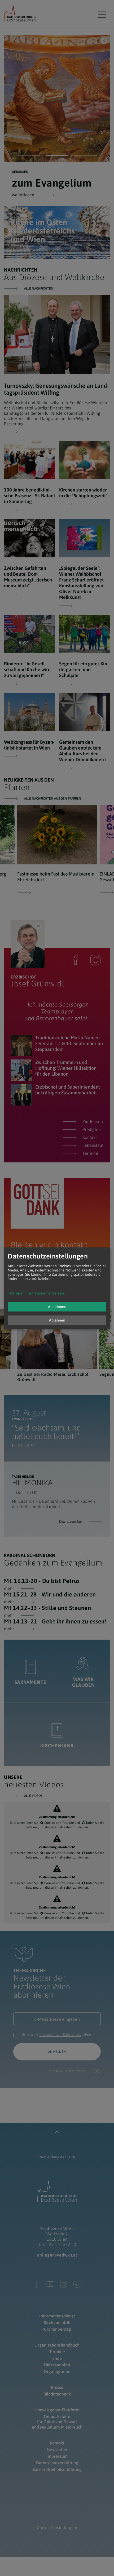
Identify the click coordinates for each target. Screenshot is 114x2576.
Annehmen (57, 1307)
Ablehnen (57, 1320)
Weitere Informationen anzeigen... (38, 1293)
